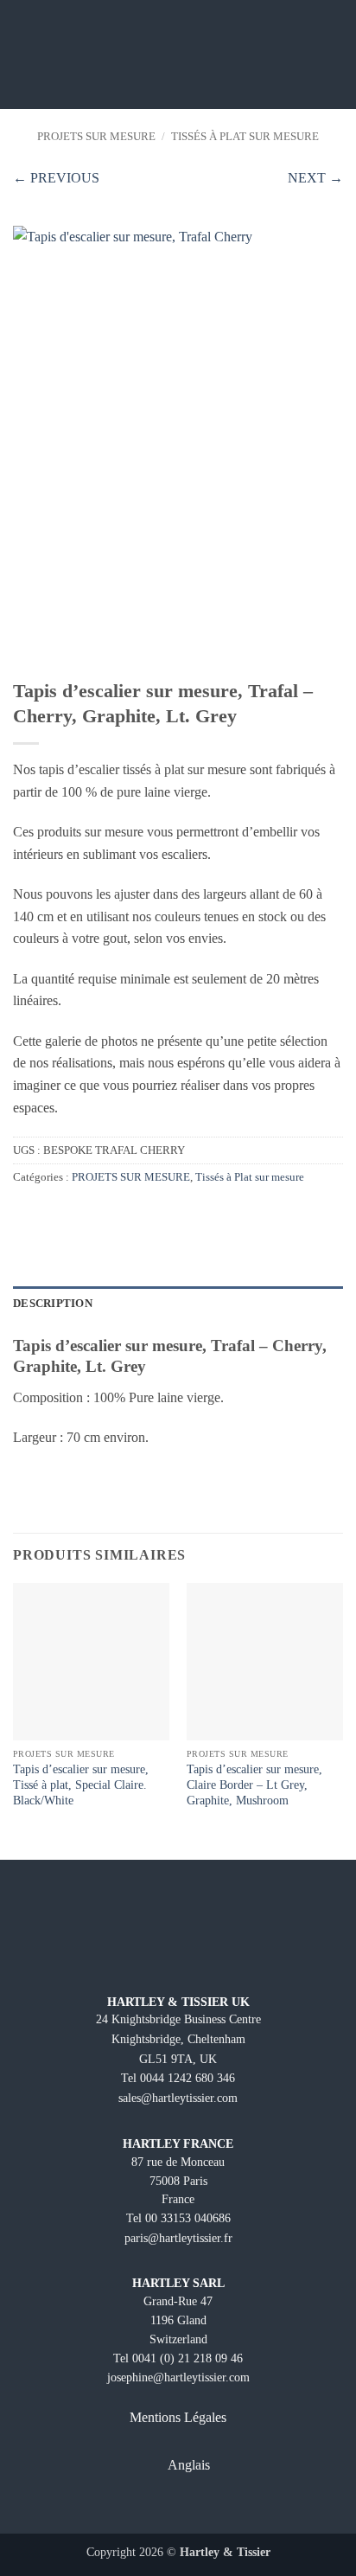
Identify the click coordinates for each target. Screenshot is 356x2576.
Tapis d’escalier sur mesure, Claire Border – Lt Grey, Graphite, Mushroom (254, 1785)
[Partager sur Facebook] (23, 1214)
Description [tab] (53, 1304)
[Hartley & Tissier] (178, 54)
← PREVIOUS (56, 178)
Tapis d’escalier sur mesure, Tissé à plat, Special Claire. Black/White (81, 1785)
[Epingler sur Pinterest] (66, 1214)
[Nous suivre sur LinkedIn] (223, 2509)
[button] (23, 54)
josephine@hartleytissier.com (178, 2377)
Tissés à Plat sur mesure (245, 137)
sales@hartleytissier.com (178, 2098)
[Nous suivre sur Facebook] (133, 2509)
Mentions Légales (178, 2417)
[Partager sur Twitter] (45, 1214)
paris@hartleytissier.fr (178, 2238)
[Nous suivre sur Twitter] (193, 2509)
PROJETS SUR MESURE (96, 137)
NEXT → (315, 178)
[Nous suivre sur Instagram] (163, 2509)
